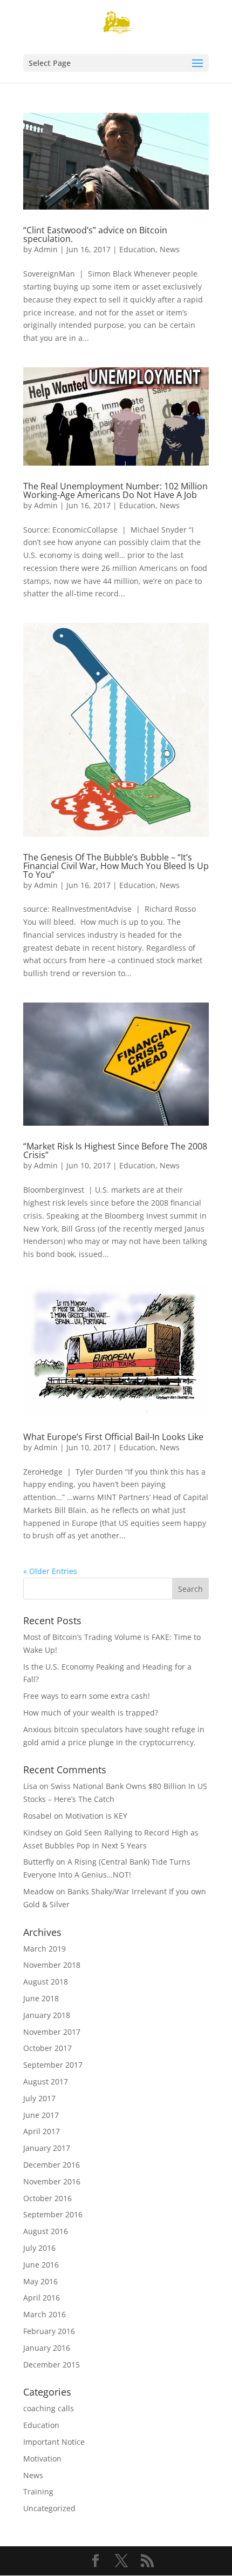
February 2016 (49, 2331)
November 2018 (52, 1965)
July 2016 (39, 2248)
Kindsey (37, 1832)
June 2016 (41, 2265)
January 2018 (47, 2015)
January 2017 (47, 2148)
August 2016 (46, 2231)
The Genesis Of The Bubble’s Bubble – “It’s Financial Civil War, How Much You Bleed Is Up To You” (116, 866)
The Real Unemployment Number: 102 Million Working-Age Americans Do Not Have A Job (115, 490)
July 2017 (39, 2098)
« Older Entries (50, 1571)
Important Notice (54, 2442)
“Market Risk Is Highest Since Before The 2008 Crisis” (115, 1151)
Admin (46, 249)
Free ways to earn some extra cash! (87, 1696)
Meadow (39, 1891)
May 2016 (40, 2281)
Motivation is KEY (96, 1816)
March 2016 (45, 2314)
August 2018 (46, 1982)
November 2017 (52, 2032)
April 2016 (42, 2298)
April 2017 (42, 2131)
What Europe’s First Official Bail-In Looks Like (113, 1437)
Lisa (30, 1786)
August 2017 (46, 2081)
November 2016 (52, 2181)
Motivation (42, 2459)
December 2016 (52, 2165)
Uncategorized (49, 2508)
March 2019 (45, 1949)
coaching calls (49, 2408)
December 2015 (52, 2365)
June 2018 (41, 1998)
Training (38, 2491)
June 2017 (41, 2115)
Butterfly (39, 1862)
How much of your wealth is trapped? (91, 1713)
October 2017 (47, 2048)
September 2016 (53, 2214)
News (170, 249)
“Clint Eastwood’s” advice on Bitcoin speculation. (95, 234)
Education (137, 249)
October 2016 (47, 2198)
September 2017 (53, 2065)
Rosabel (37, 1816)
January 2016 (47, 2348)
